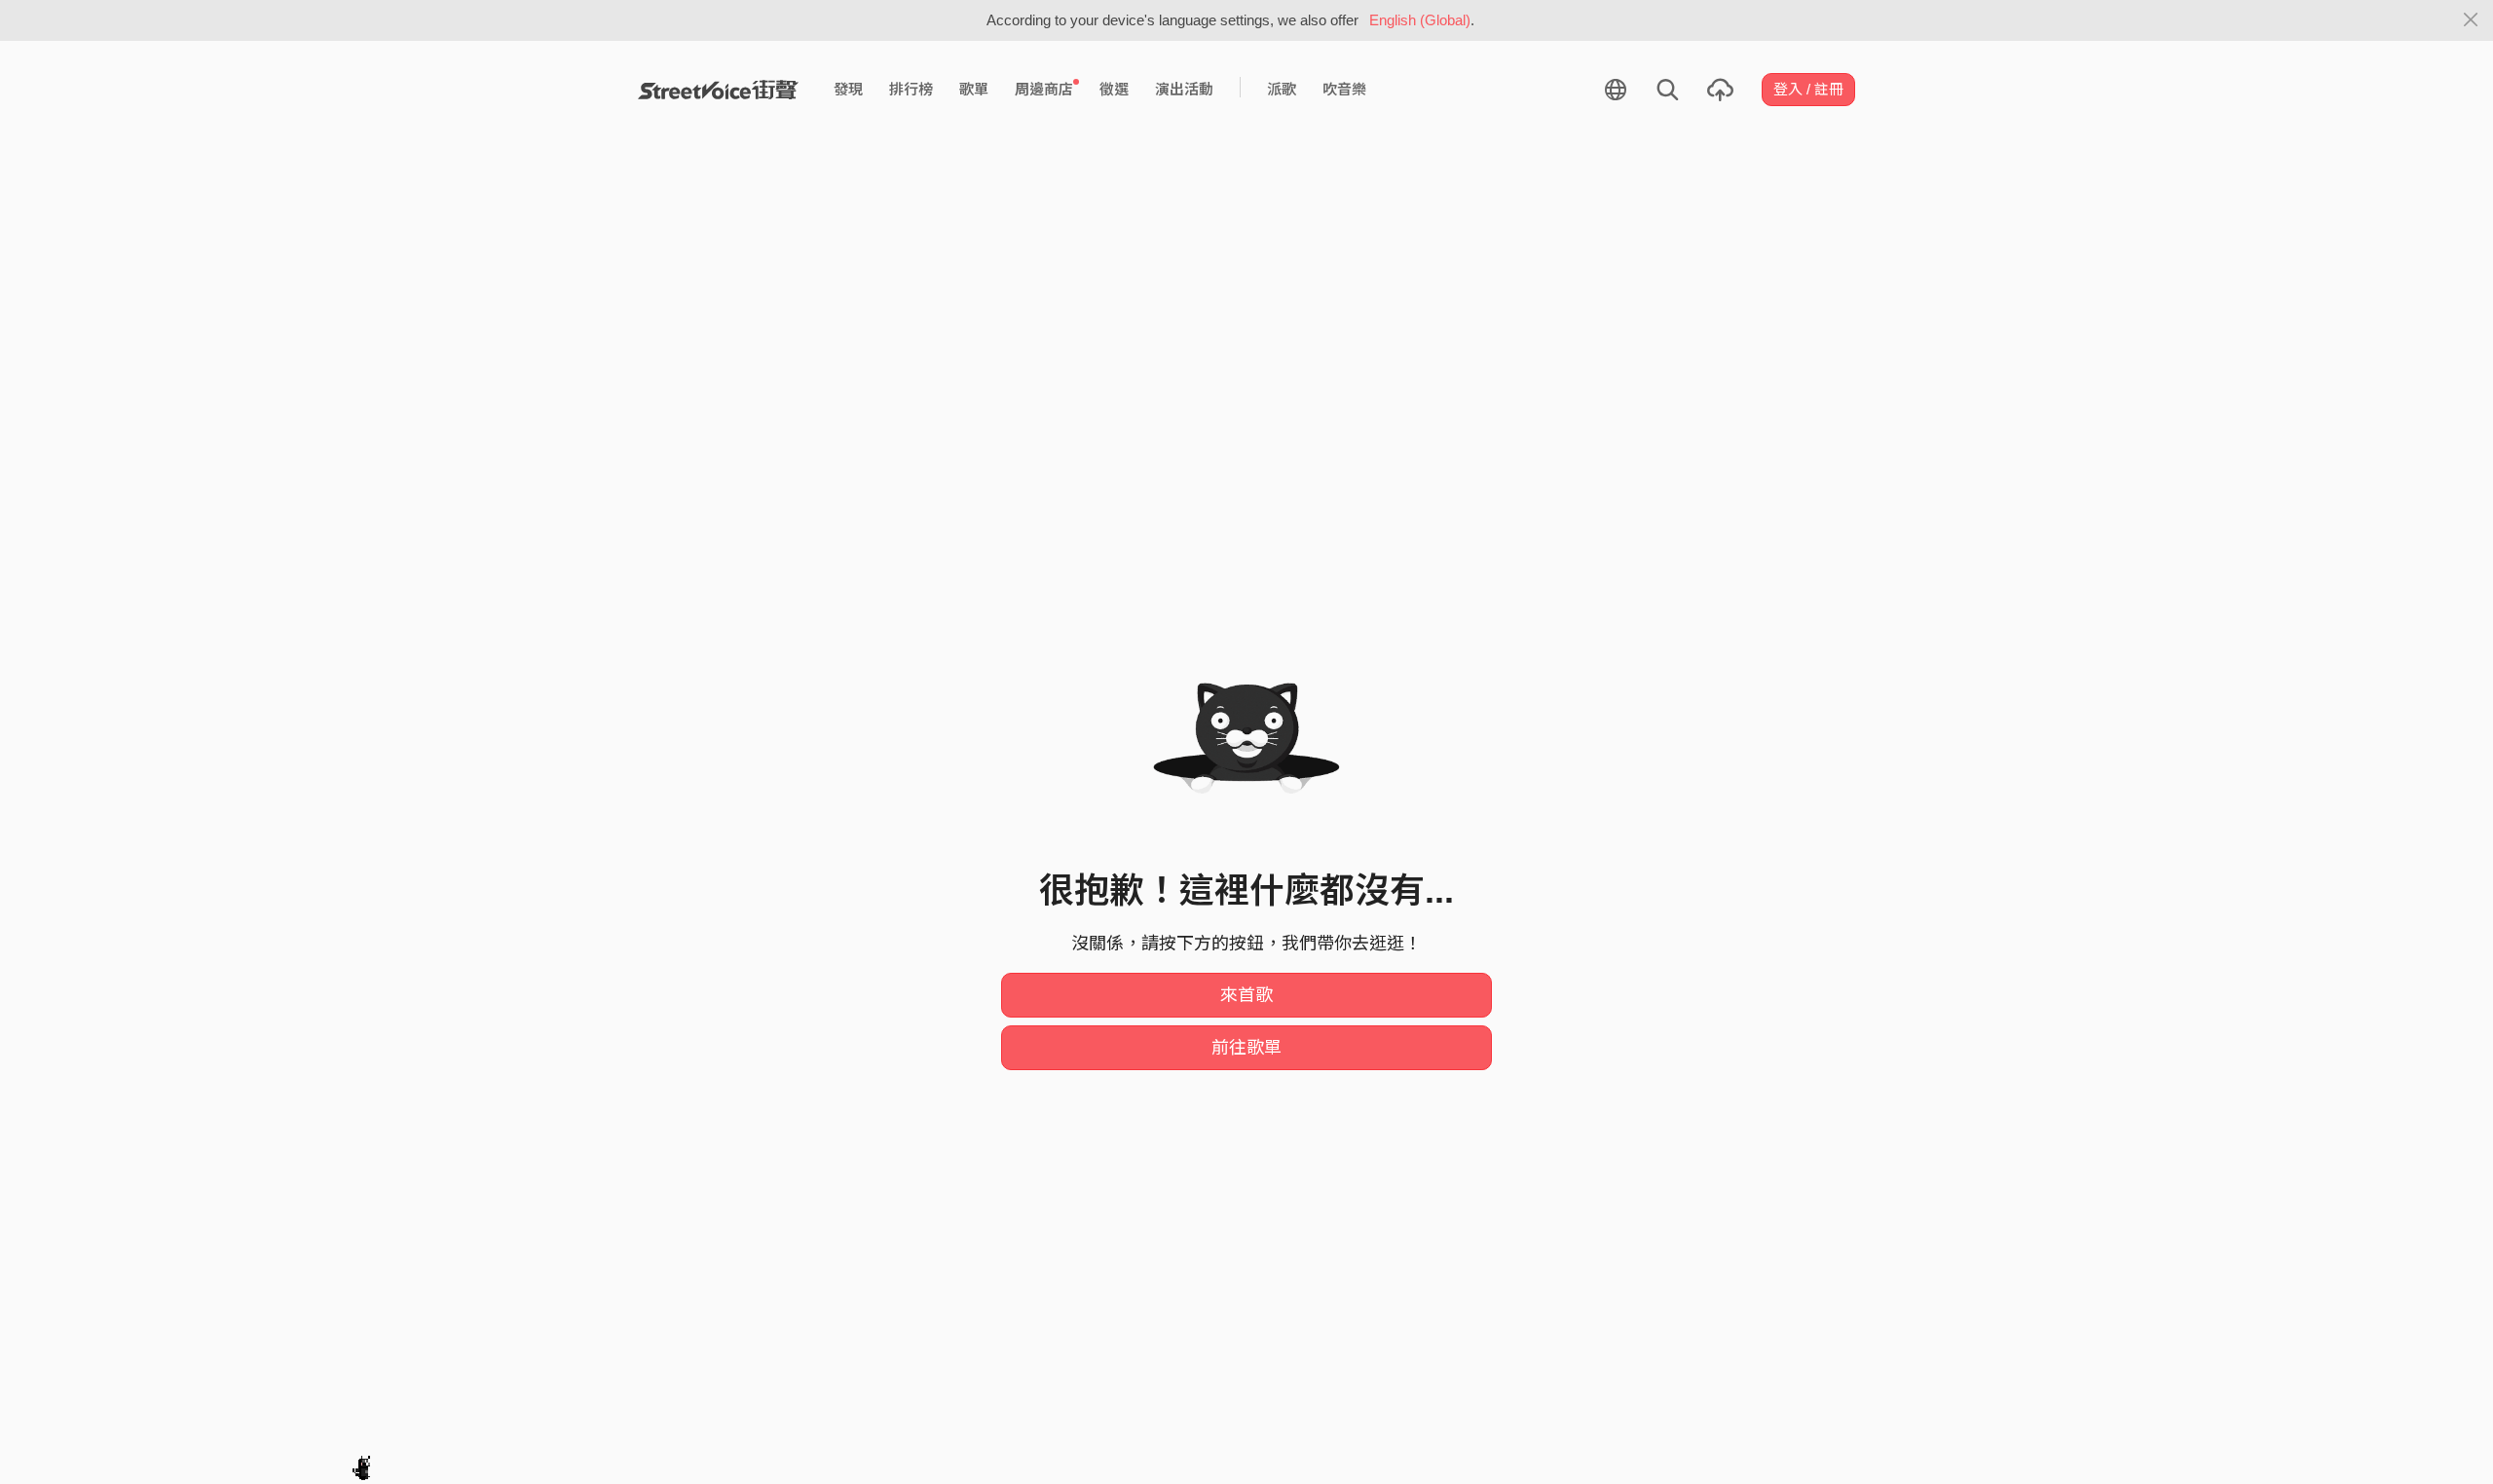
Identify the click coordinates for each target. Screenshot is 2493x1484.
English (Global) (1420, 20)
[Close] (2471, 20)
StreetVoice (718, 90)
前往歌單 (1246, 1048)
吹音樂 (1344, 89)
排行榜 (911, 89)
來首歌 (1246, 995)
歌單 (974, 89)
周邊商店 (1044, 89)
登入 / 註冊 (1808, 89)
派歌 (1282, 89)
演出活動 (1184, 89)
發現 (848, 89)
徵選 (1114, 89)
